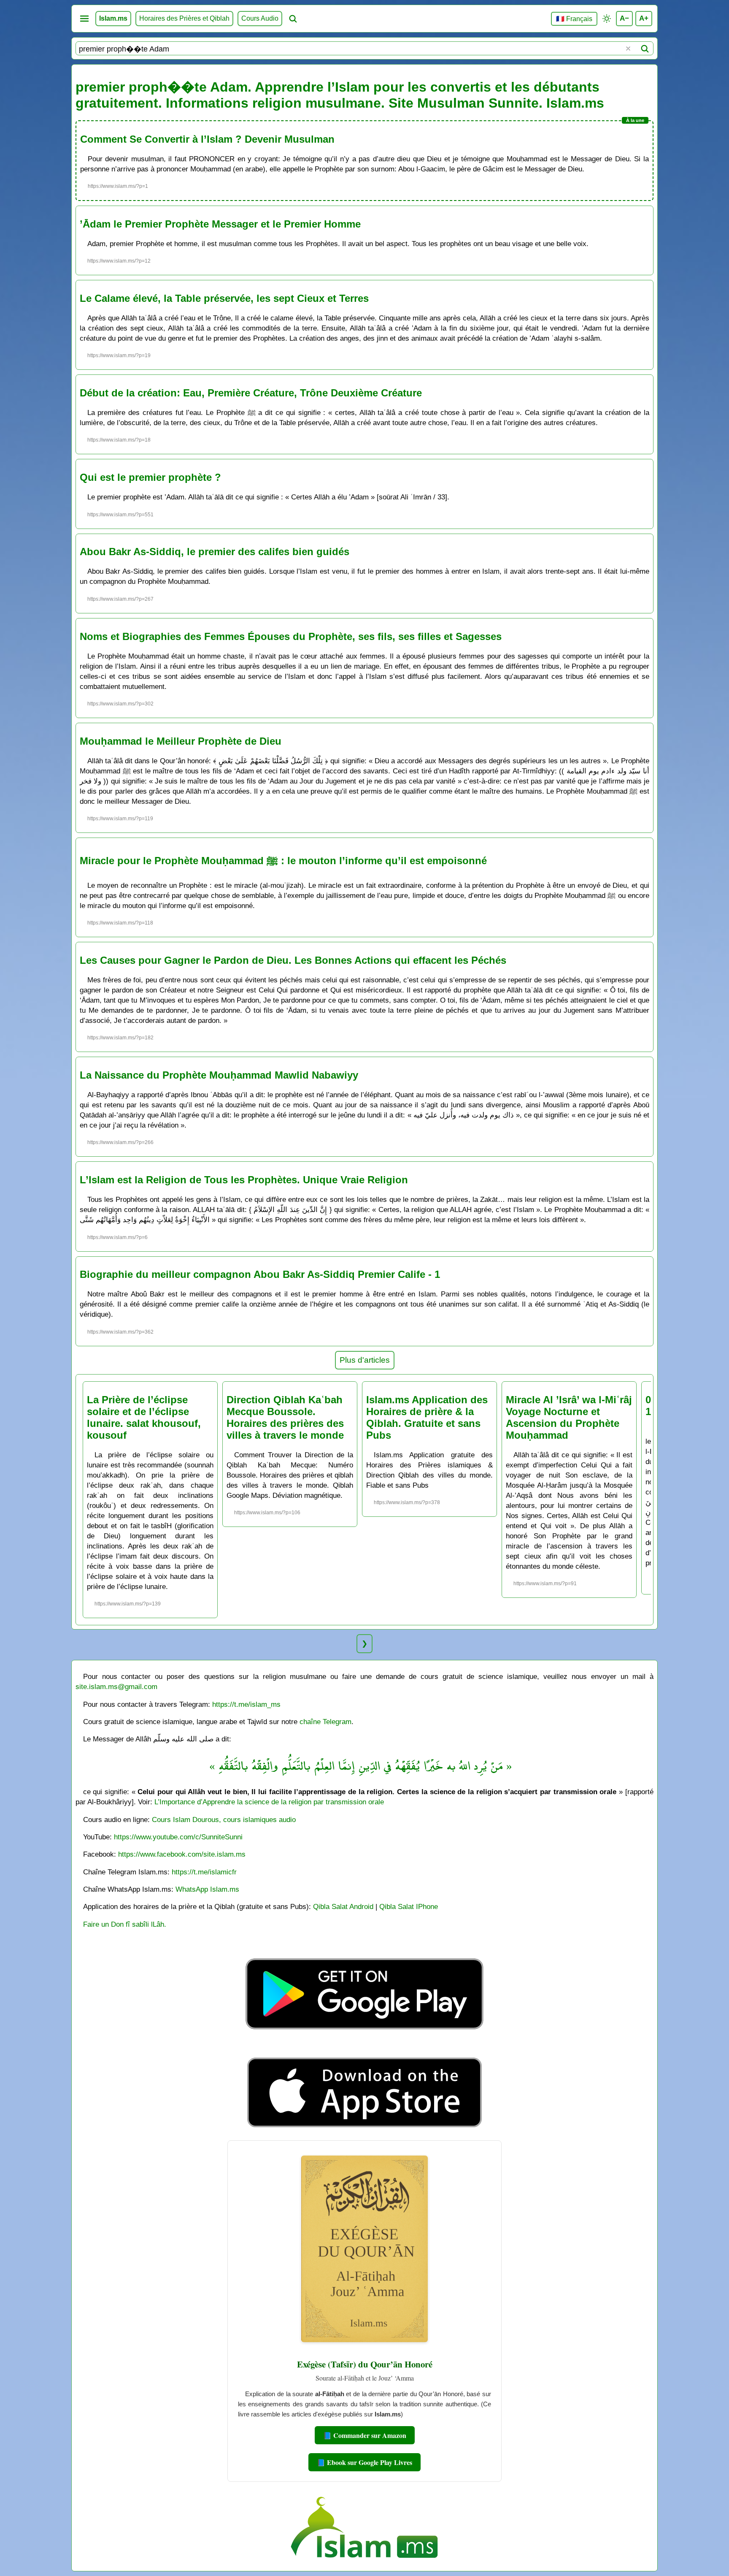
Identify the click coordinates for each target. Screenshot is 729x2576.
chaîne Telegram (325, 1722)
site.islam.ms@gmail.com (116, 1687)
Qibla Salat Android (343, 1906)
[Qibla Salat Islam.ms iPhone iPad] (365, 2130)
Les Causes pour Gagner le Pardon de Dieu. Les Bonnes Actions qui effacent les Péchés (293, 960)
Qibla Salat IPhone (409, 1906)
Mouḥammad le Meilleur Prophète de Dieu (181, 741)
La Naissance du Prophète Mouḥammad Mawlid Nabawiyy (219, 1075)
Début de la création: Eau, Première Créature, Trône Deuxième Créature (251, 393)
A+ (644, 18)
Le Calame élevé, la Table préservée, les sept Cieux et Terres (224, 298)
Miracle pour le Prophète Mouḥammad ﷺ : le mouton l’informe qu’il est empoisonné (283, 861)
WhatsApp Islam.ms (207, 1889)
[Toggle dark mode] (607, 19)
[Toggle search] (293, 19)
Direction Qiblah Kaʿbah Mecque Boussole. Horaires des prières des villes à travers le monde (285, 1417)
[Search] (645, 49)
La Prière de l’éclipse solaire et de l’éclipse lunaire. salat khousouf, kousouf (144, 1417)
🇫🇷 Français (574, 19)
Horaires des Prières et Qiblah (184, 18)
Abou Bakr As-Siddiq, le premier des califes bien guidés (215, 552)
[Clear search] (628, 49)
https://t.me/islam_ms (246, 1704)
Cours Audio (260, 18)
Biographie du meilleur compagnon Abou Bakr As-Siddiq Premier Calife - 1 (260, 1274)
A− (624, 18)
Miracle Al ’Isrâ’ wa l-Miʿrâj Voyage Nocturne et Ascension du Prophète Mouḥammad (569, 1417)
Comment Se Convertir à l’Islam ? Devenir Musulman (207, 139)
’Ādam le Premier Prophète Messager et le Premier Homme (220, 224)
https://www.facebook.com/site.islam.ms (182, 1854)
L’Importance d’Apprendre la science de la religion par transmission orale (269, 1802)
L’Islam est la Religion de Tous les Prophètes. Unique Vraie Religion (244, 1180)
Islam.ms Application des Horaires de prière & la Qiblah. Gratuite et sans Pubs (427, 1417)
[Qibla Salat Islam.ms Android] (364, 2049)
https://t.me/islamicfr (204, 1872)
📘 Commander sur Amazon (365, 2435)
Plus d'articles (365, 1360)
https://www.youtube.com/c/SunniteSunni (178, 1837)
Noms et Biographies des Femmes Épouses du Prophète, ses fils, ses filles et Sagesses (291, 636)
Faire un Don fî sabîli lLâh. (125, 1924)
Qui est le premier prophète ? (150, 477)
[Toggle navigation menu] (84, 19)
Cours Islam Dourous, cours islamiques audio (224, 1819)
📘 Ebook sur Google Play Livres (364, 2462)
